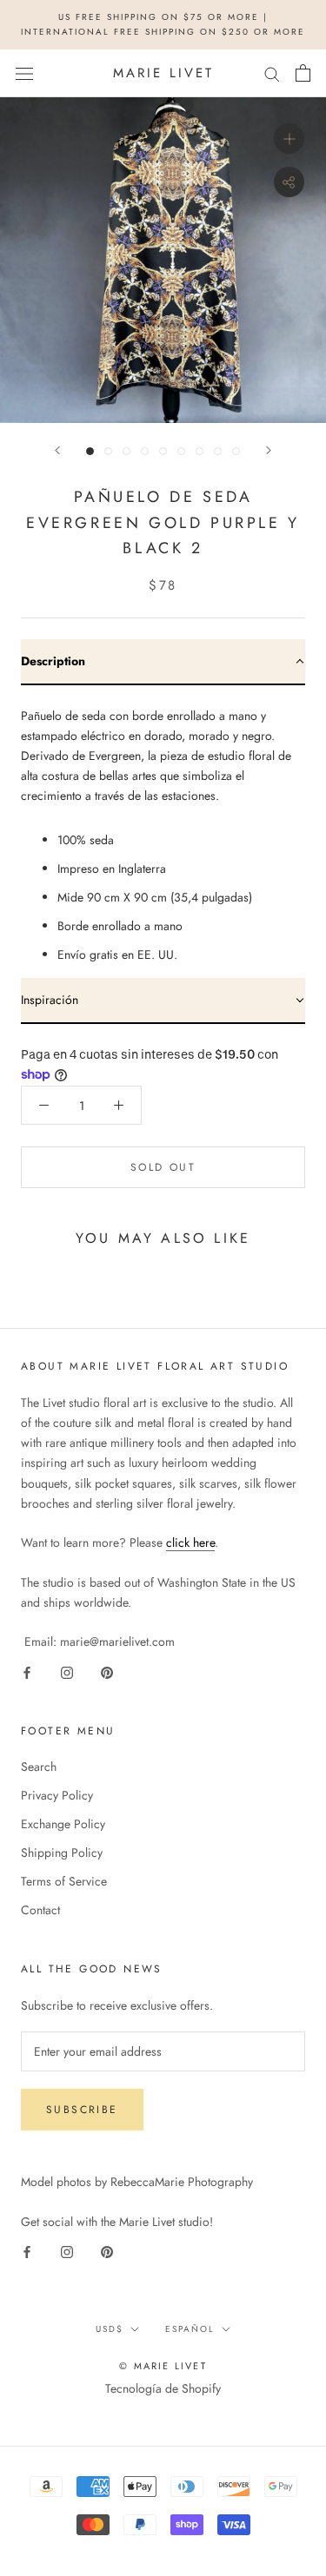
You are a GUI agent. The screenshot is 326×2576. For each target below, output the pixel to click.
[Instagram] (67, 1671)
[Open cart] (303, 73)
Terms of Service (64, 1881)
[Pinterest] (107, 1671)
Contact (40, 1910)
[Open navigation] (24, 73)
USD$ (110, 2329)
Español (190, 2329)
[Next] (269, 450)
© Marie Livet (163, 2366)
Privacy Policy (57, 1795)
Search (39, 1767)
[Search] (272, 73)
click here (190, 1542)
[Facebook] (27, 1671)
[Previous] (57, 450)
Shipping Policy (62, 1853)
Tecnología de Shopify (163, 2388)
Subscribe (82, 2110)
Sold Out (163, 1167)
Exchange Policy (63, 1824)
